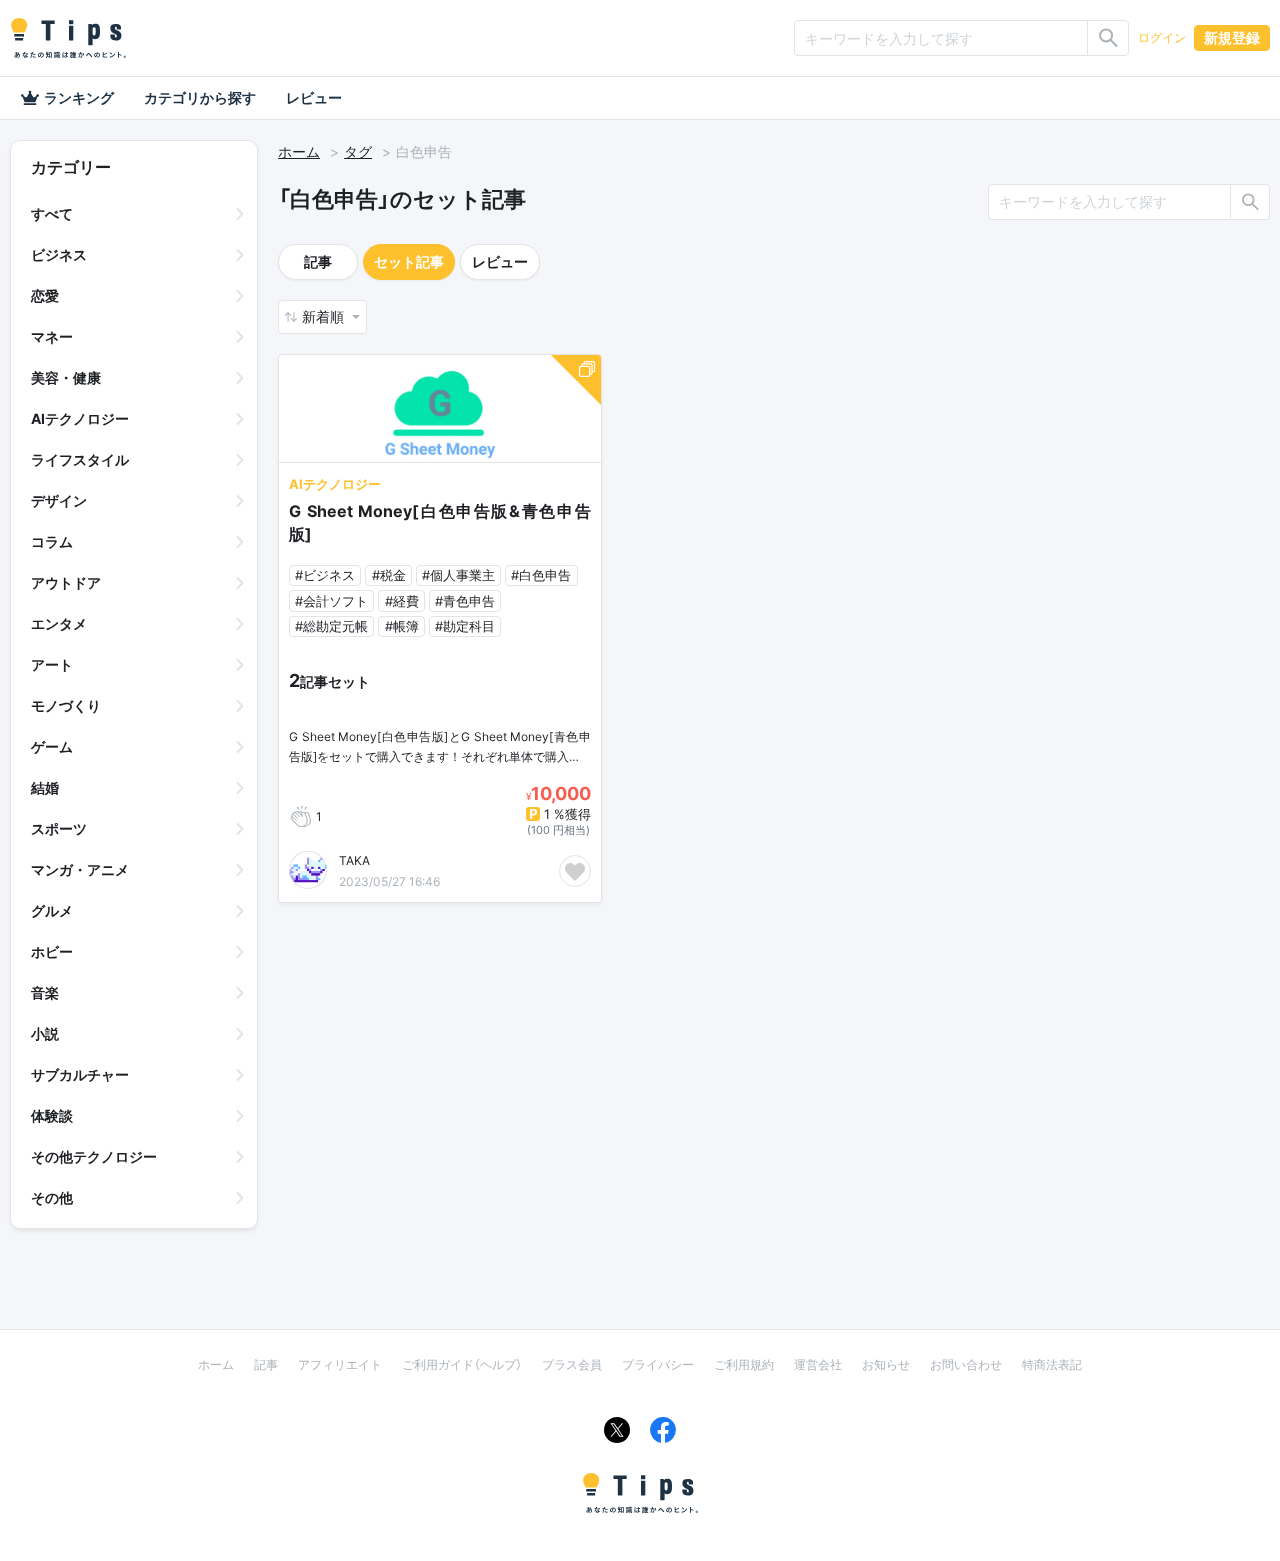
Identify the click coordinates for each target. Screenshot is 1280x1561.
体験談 (52, 1115)
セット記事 (409, 261)
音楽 (45, 992)
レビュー (314, 97)
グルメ (52, 910)
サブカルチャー (80, 1074)
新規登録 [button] (1232, 37)
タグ (358, 151)
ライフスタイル (80, 459)
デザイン (59, 500)
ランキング (79, 97)
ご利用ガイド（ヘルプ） (462, 1364)
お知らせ (886, 1364)
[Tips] (68, 38)
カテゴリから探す (200, 97)
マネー (52, 336)
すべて (52, 213)
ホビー (52, 951)
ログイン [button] (1162, 37)
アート (52, 664)
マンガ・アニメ (80, 869)
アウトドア (66, 582)
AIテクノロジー (80, 418)
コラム (52, 541)
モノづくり (66, 705)
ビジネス (59, 254)
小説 (45, 1033)
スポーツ (59, 828)
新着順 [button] (325, 316)
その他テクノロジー (94, 1156)
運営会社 (818, 1364)
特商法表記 (1052, 1364)
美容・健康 (66, 377)
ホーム (299, 151)
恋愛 (45, 295)
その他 (52, 1197)
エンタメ (59, 623)
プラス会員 (572, 1364)
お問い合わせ (966, 1364)
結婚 (45, 787)
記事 (318, 261)
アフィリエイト (340, 1364)
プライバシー (658, 1364)
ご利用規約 (744, 1364)
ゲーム (52, 746)
